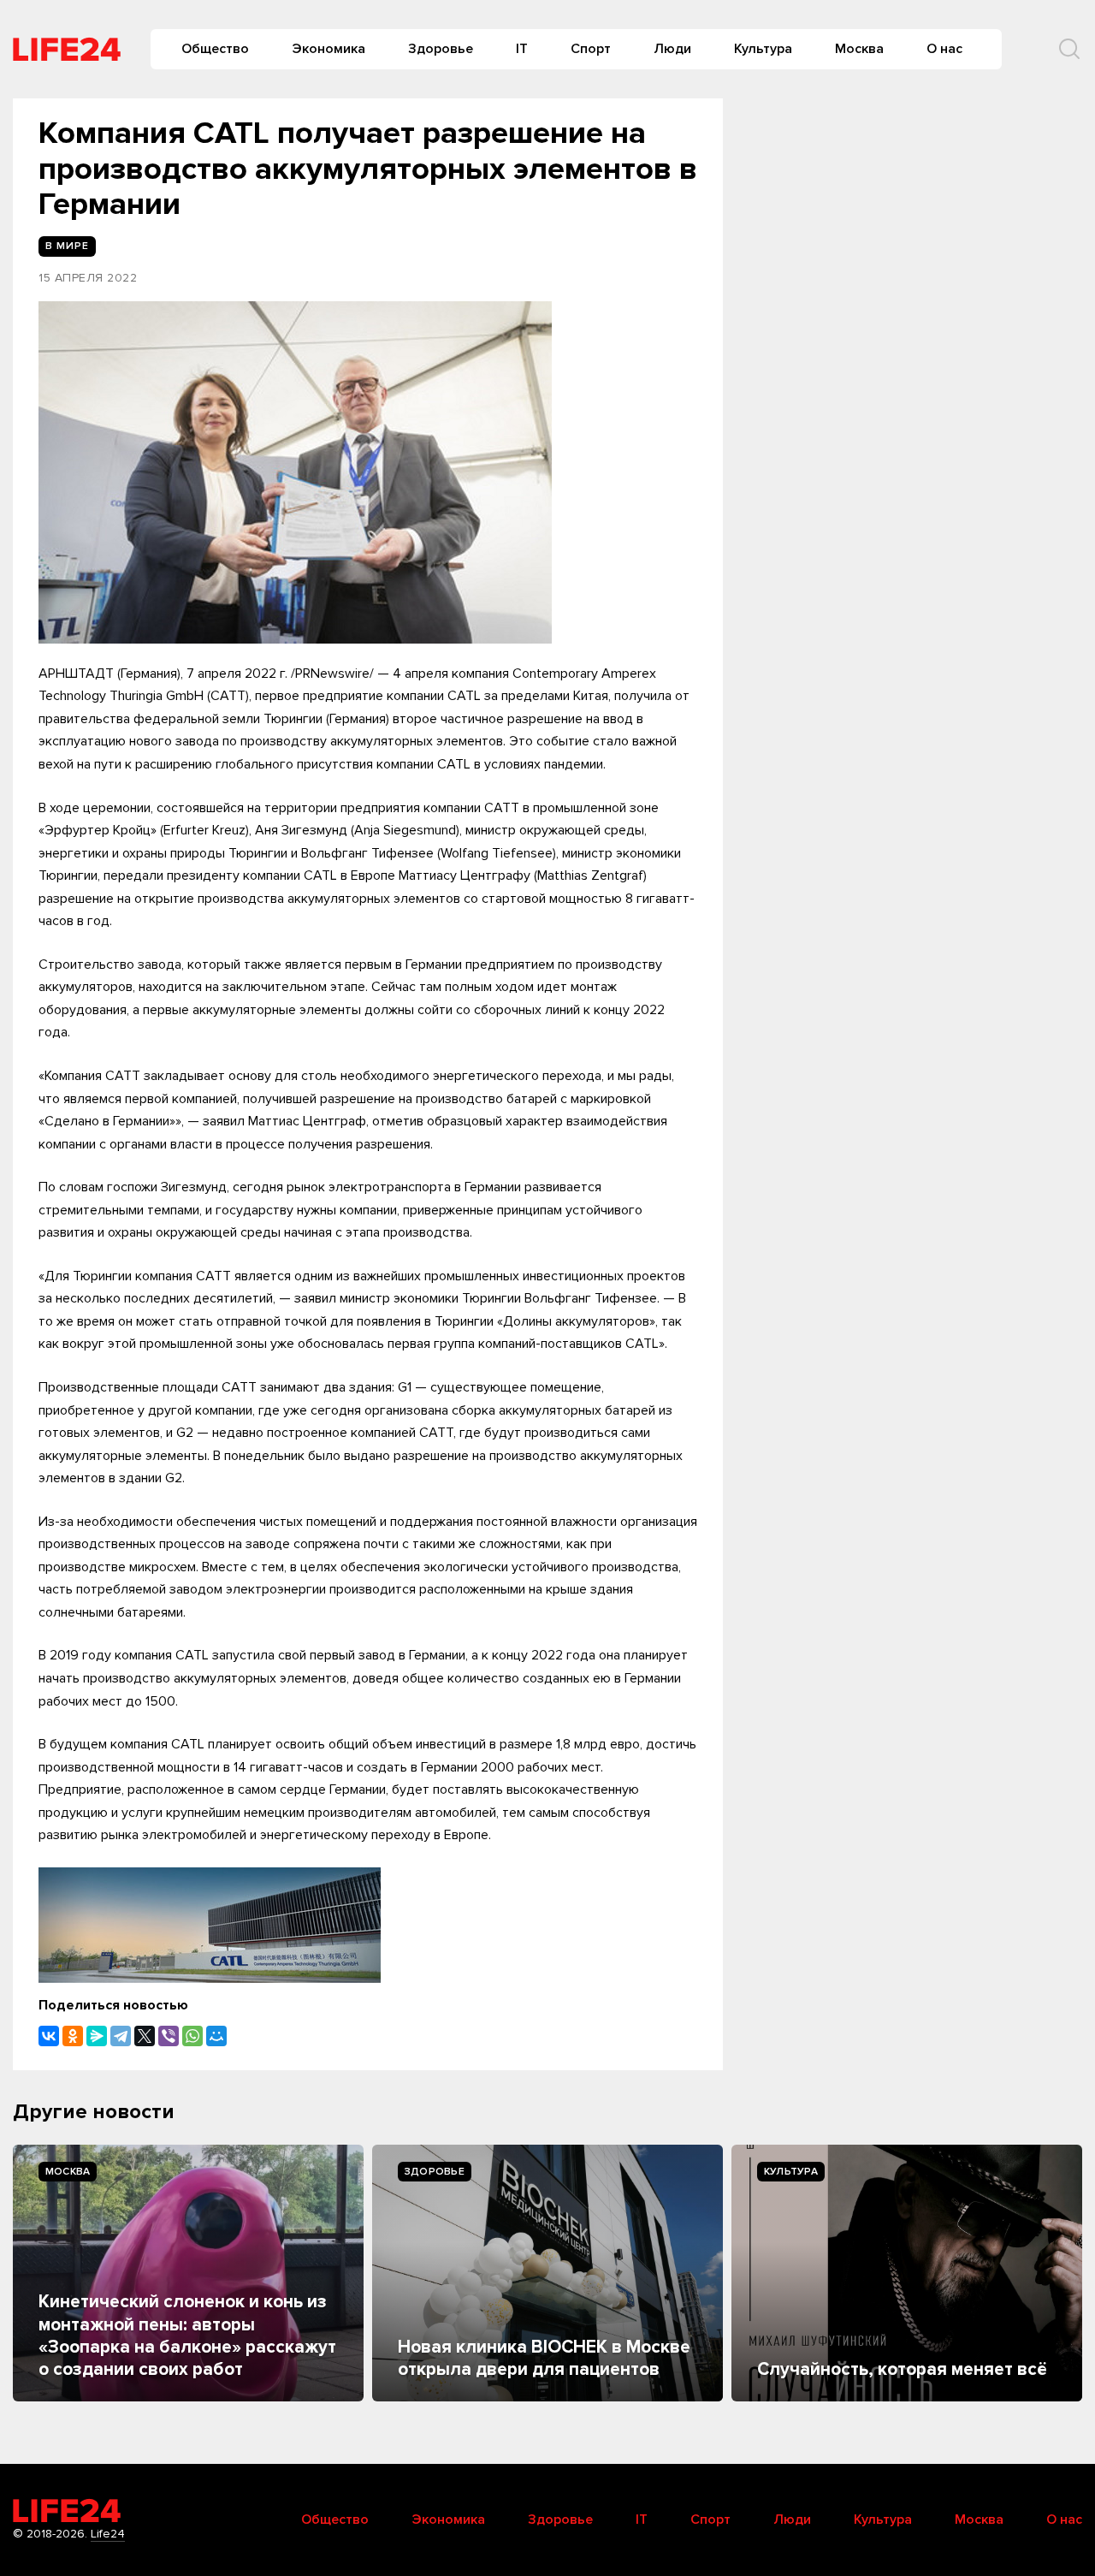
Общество (215, 49)
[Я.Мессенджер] (97, 2036)
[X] (145, 2036)
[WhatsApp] (192, 2036)
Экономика (328, 49)
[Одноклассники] (73, 2036)
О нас (944, 49)
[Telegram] (121, 2036)
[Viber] (169, 2036)
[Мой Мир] (216, 2036)
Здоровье (441, 49)
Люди (672, 49)
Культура (763, 49)
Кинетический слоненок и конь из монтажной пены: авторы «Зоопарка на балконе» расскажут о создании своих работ (187, 2336)
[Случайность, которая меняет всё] (907, 2273)
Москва (859, 49)
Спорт (591, 49)
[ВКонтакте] (49, 2036)
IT (522, 49)
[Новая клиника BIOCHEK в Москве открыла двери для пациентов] (547, 2273)
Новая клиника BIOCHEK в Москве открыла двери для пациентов (544, 2358)
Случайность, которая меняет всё (902, 2369)
